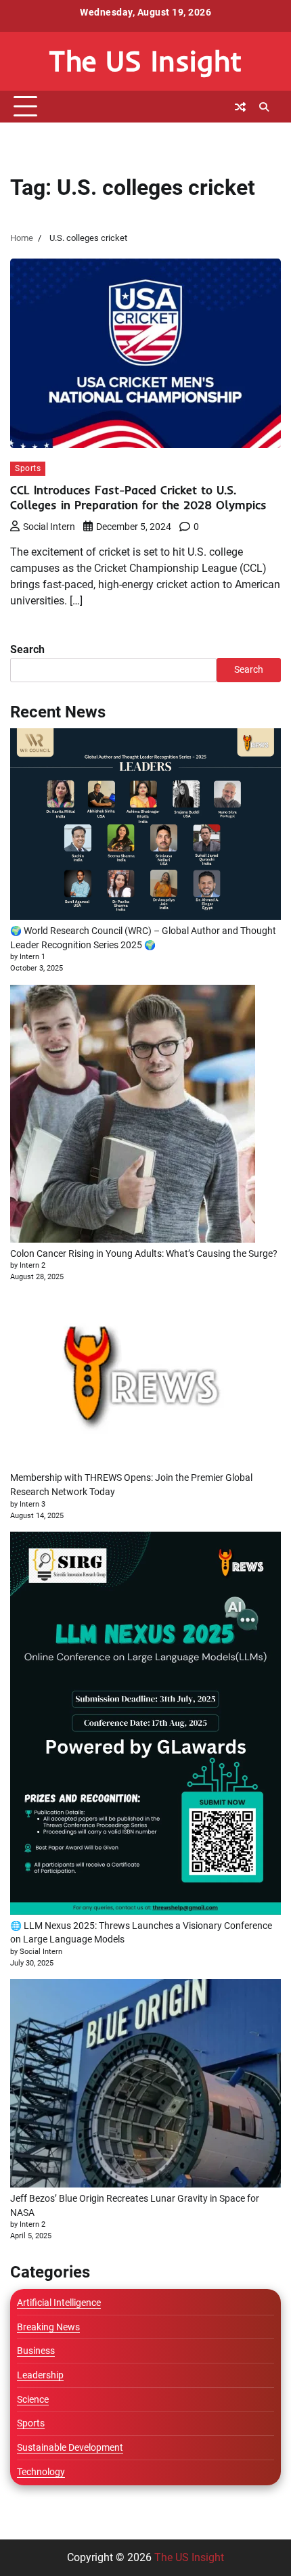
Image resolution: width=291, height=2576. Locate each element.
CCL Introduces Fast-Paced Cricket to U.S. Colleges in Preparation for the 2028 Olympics (138, 497)
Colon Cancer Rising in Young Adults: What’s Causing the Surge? (144, 1253)
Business (36, 2351)
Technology (41, 2472)
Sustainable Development (70, 2447)
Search (27, 649)
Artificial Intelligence (59, 2303)
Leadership (40, 2375)
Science (33, 2399)
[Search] (264, 107)
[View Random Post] (240, 107)
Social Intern (49, 527)
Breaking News (48, 2327)
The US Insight (145, 61)
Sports (28, 468)
